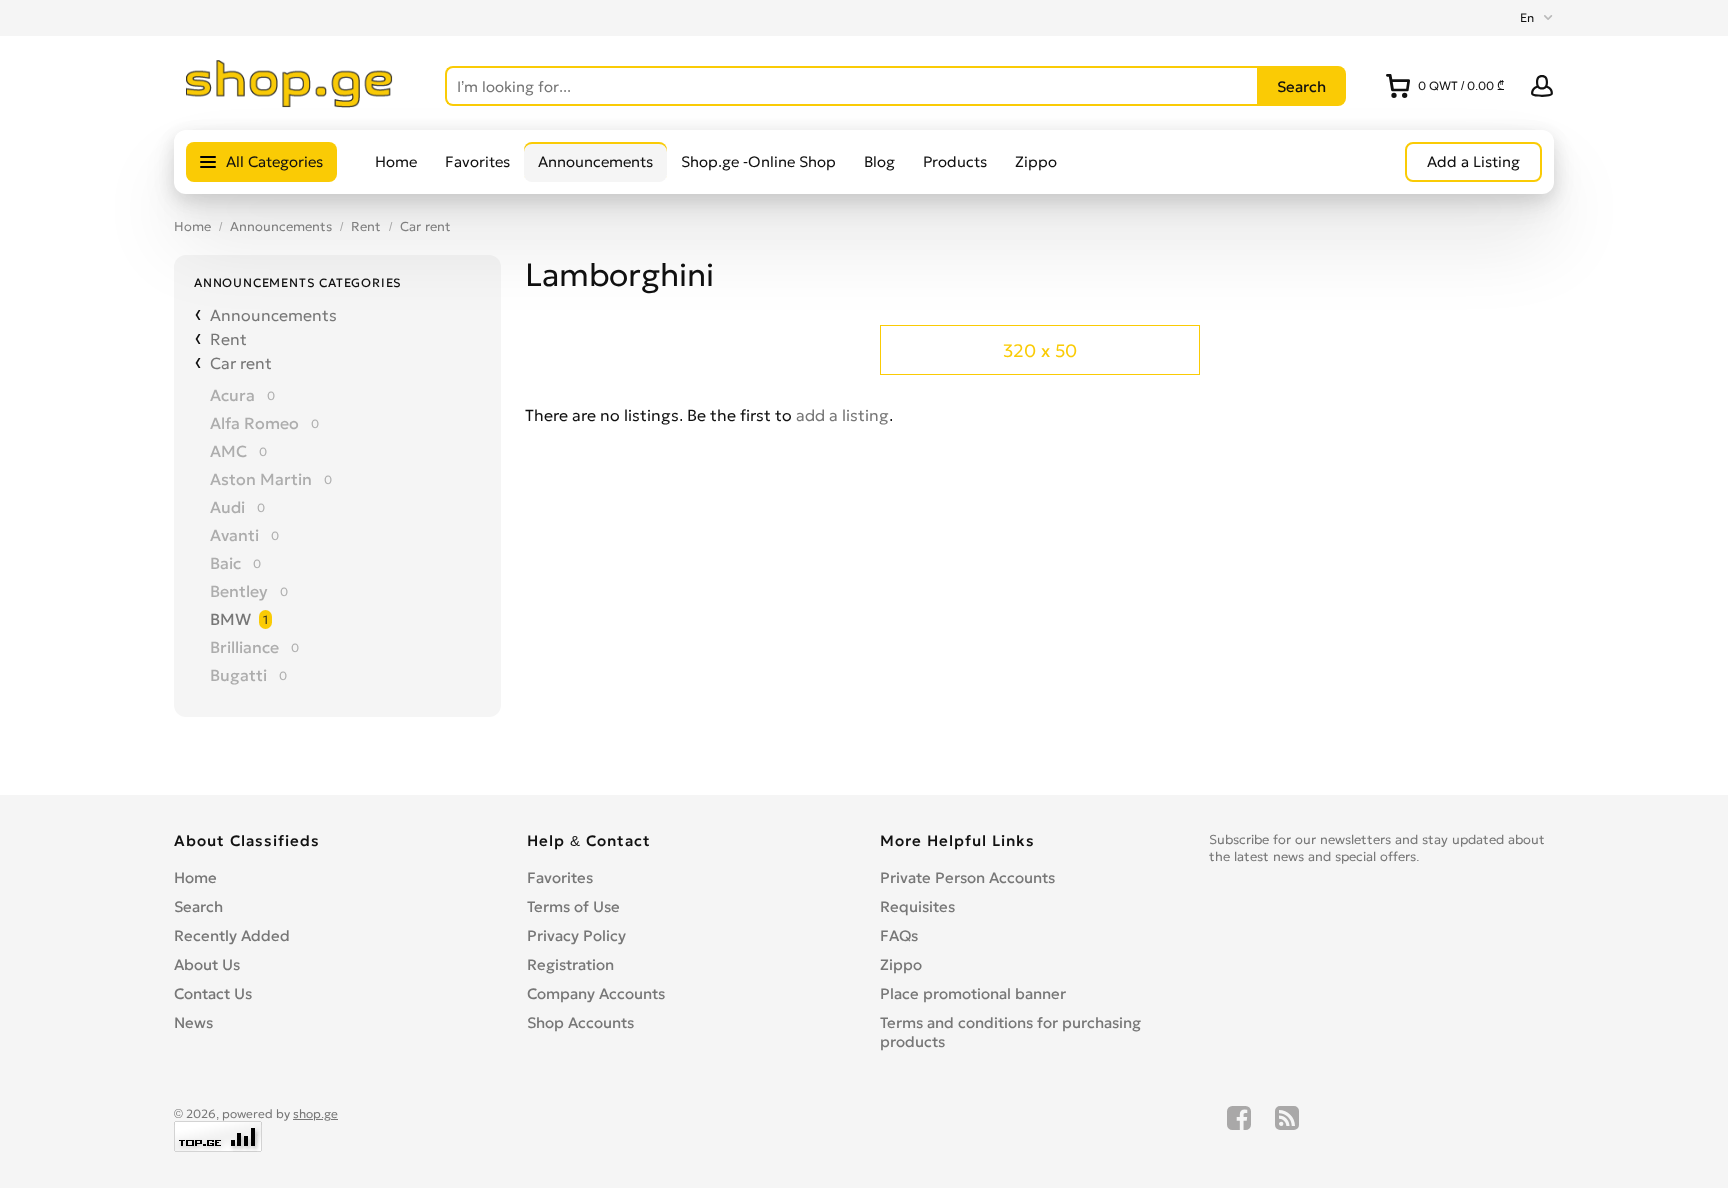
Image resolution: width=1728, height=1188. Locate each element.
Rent (366, 226)
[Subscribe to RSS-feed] (1287, 1129)
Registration (570, 964)
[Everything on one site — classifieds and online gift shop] (289, 102)
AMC (228, 451)
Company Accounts (596, 993)
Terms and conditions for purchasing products (1010, 1032)
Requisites (917, 906)
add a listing (842, 415)
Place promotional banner (973, 993)
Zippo (1036, 161)
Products (955, 161)
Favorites (477, 161)
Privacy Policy (576, 935)
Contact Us (213, 993)
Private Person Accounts (967, 877)
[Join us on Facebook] (1239, 1129)
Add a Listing (1473, 161)
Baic (225, 563)
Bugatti (238, 675)
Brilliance (244, 647)
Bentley (239, 591)
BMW (230, 619)
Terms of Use (573, 906)
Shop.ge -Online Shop (758, 161)
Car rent (425, 226)
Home (396, 161)
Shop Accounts (580, 1022)
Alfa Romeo (254, 423)
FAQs (899, 935)
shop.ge (315, 1113)
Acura (232, 395)
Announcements (595, 161)
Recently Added (232, 935)
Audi (227, 507)
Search (198, 906)
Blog (879, 161)
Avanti (234, 535)
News (193, 1022)
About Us (207, 964)
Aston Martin (261, 479)
